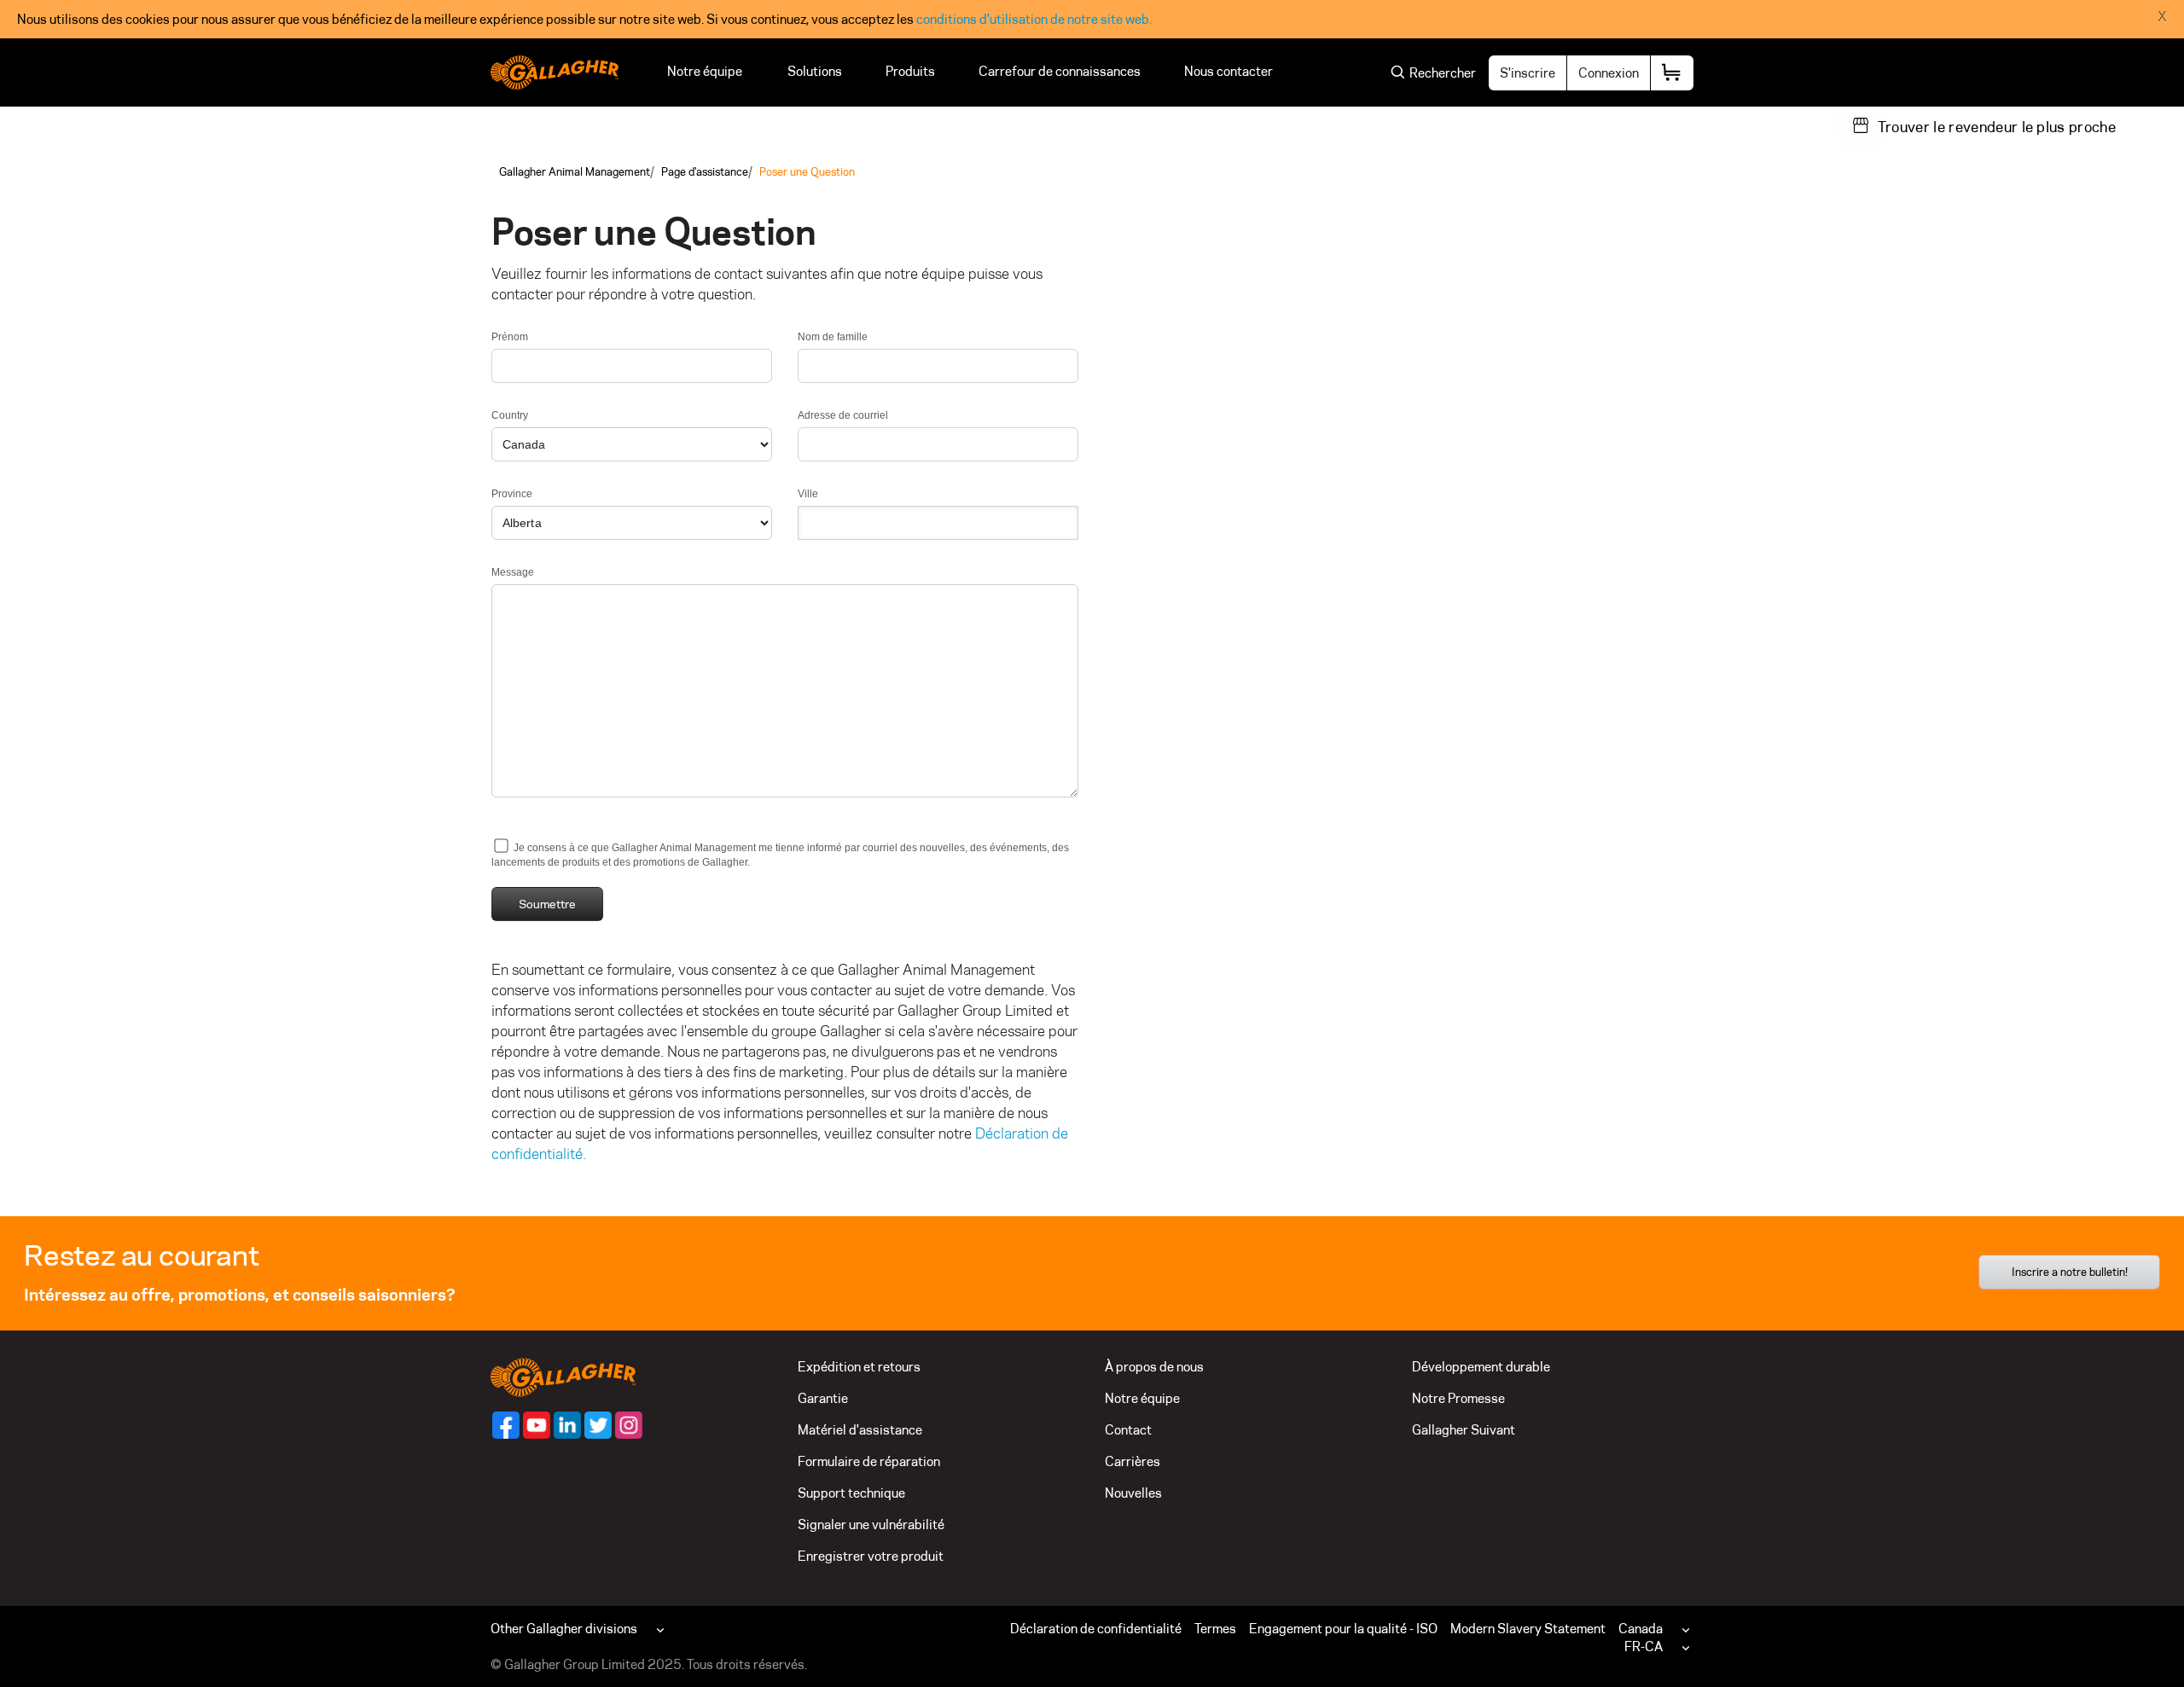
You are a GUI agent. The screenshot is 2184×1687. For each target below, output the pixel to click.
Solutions (815, 71)
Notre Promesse (1458, 1398)
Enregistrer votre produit (871, 1556)
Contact (1128, 1430)
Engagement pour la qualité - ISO (1343, 1629)
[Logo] (555, 72)
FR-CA (1644, 1646)
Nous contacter (1231, 71)
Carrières (1133, 1461)
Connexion (1609, 73)
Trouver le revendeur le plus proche (1997, 127)
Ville (808, 494)
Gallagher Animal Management (575, 171)
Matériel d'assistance (860, 1430)
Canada (1641, 1629)
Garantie (823, 1398)
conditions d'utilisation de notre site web (1033, 19)
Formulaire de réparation (869, 1461)
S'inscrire (1528, 73)
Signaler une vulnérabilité (871, 1525)
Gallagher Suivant (1464, 1430)
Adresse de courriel (843, 415)
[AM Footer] (506, 1425)
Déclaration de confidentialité (1096, 1629)
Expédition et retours (859, 1367)
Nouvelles (1133, 1493)
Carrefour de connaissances (1060, 71)
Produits (910, 71)
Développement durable (1481, 1367)
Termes (1215, 1629)
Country (510, 415)
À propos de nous (1154, 1367)
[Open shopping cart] (1672, 73)
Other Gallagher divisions (564, 1629)
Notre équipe (706, 71)
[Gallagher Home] (563, 1376)
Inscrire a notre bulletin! (2070, 1272)
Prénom (510, 337)
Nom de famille (833, 337)
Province (512, 494)
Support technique (851, 1493)
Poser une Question (807, 171)
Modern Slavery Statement (1528, 1629)
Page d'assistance (705, 171)
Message (513, 572)
